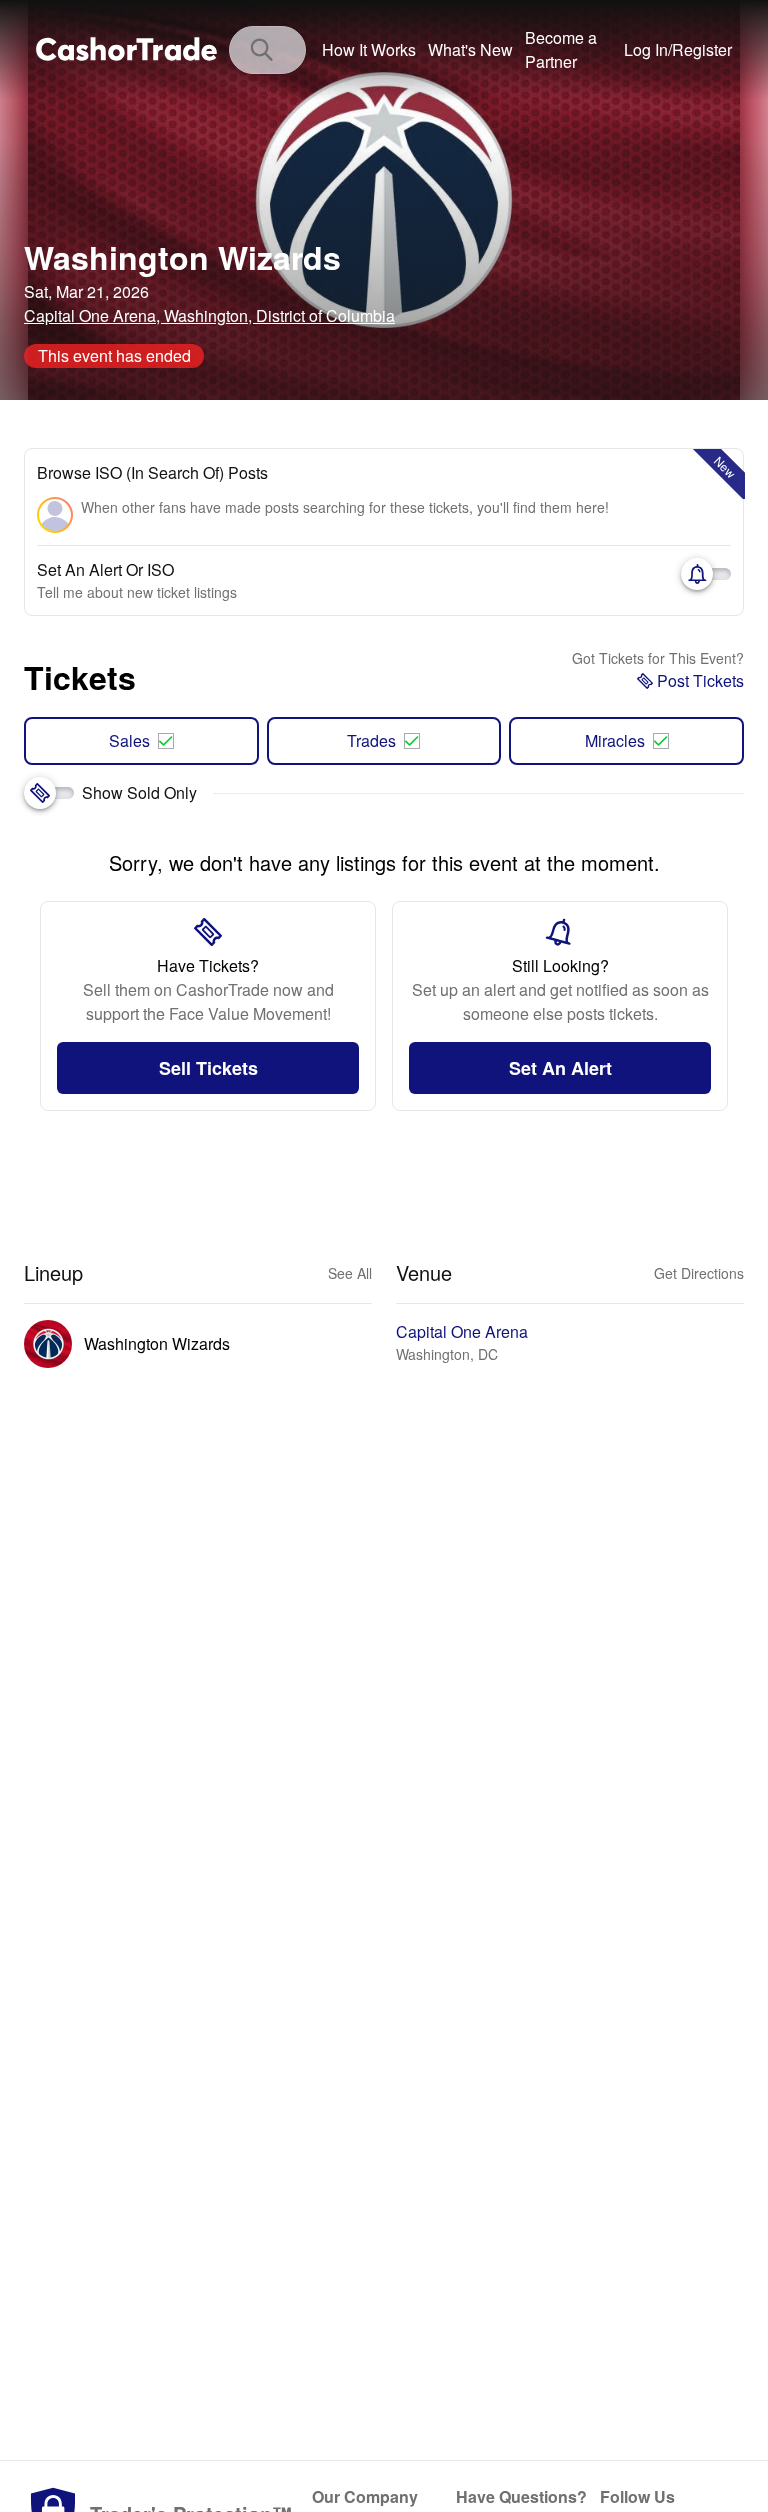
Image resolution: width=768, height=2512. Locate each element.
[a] (568, 50)
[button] (678, 50)
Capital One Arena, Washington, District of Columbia (209, 315)
